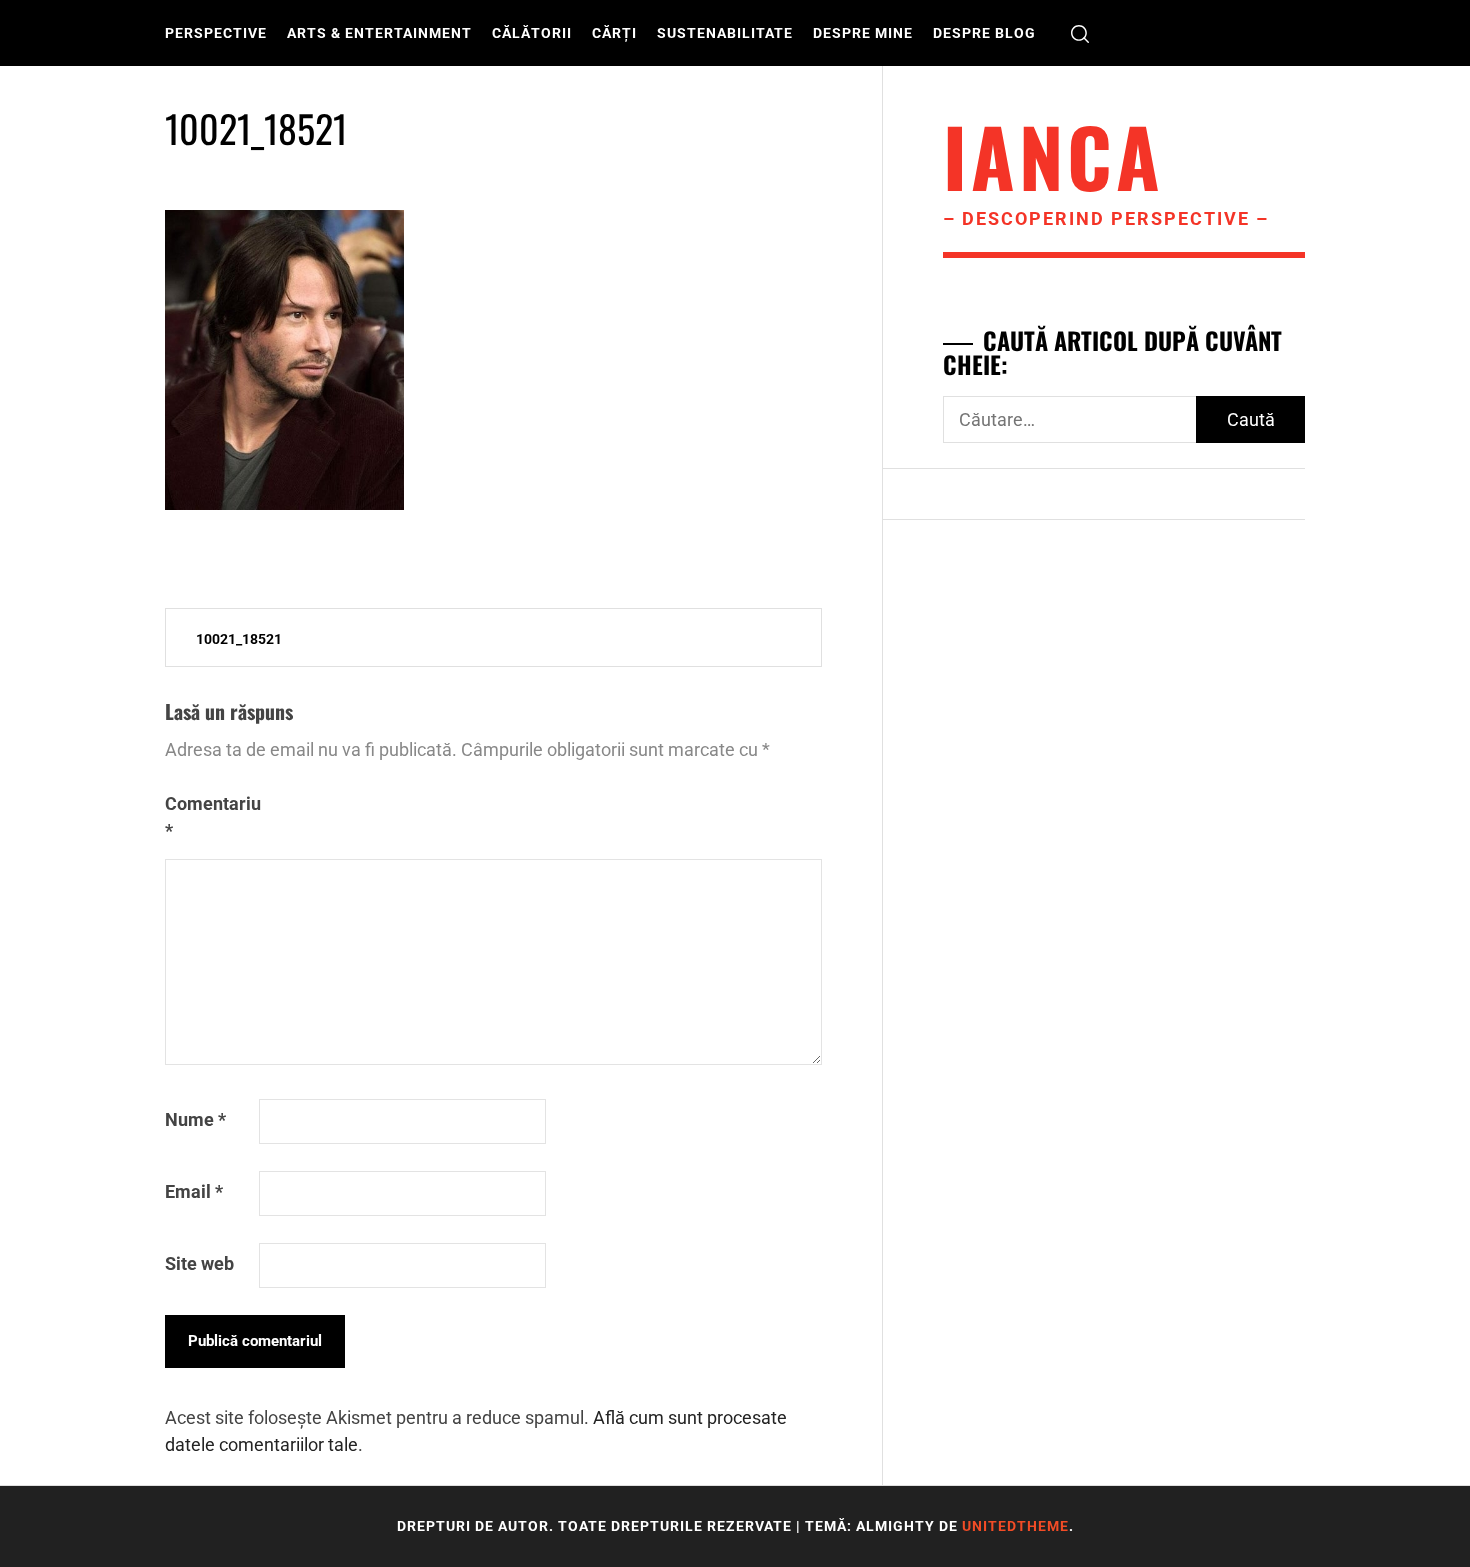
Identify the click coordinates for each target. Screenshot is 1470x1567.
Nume (195, 1119)
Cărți (614, 33)
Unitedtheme (1015, 1526)
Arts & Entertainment (379, 33)
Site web (199, 1263)
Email (194, 1191)
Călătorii (532, 33)
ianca (1053, 155)
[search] (1080, 33)
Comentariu (210, 817)
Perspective (216, 33)
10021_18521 (239, 639)
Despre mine (863, 33)
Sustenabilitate (725, 33)
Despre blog (984, 33)
